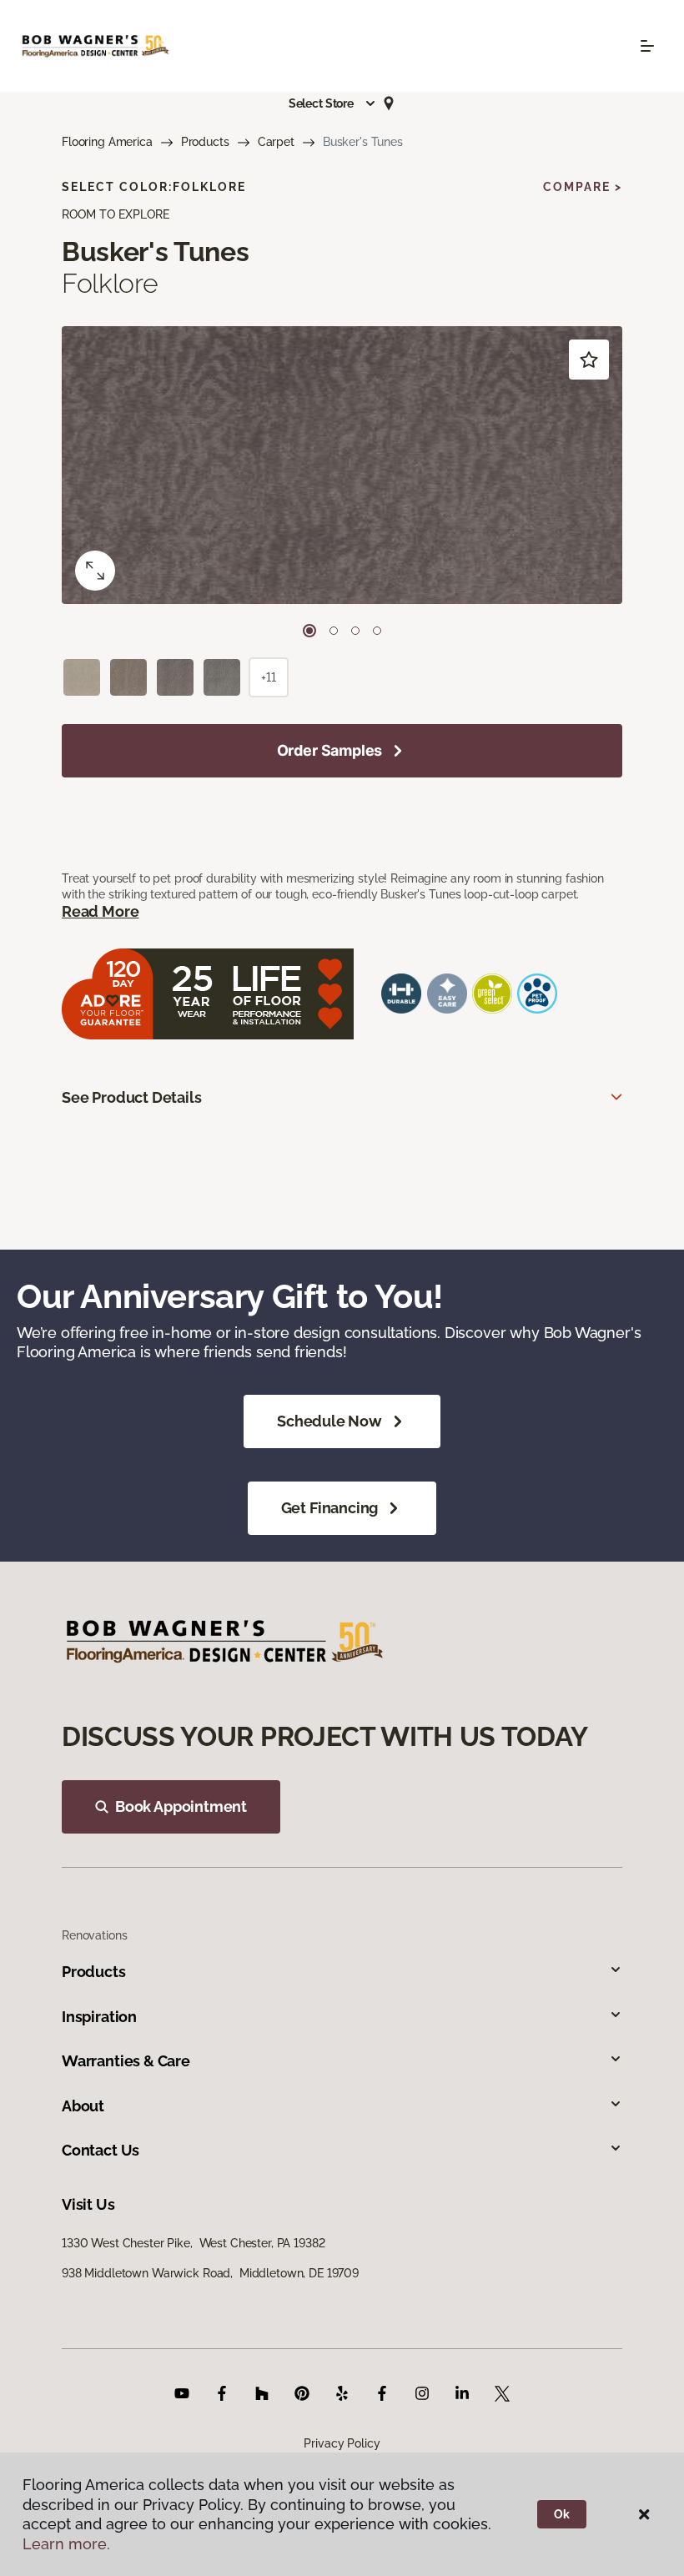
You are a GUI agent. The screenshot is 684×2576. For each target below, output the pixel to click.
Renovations (94, 1935)
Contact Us (101, 2150)
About (83, 2106)
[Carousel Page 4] (377, 631)
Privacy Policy (342, 2443)
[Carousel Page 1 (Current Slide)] (309, 631)
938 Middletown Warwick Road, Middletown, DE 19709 (210, 2273)
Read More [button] (100, 911)
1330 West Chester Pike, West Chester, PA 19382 (193, 2243)
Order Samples (330, 750)
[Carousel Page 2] (334, 631)
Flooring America (107, 142)
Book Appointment (181, 1806)
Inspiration (99, 2017)
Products (205, 142)
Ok (562, 2514)
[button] (333, 103)
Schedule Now (329, 1421)
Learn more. (66, 2544)
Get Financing (330, 1508)
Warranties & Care (126, 2061)
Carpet (276, 142)
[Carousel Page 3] (355, 631)
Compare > (583, 187)
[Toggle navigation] (647, 46)
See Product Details (132, 1097)
